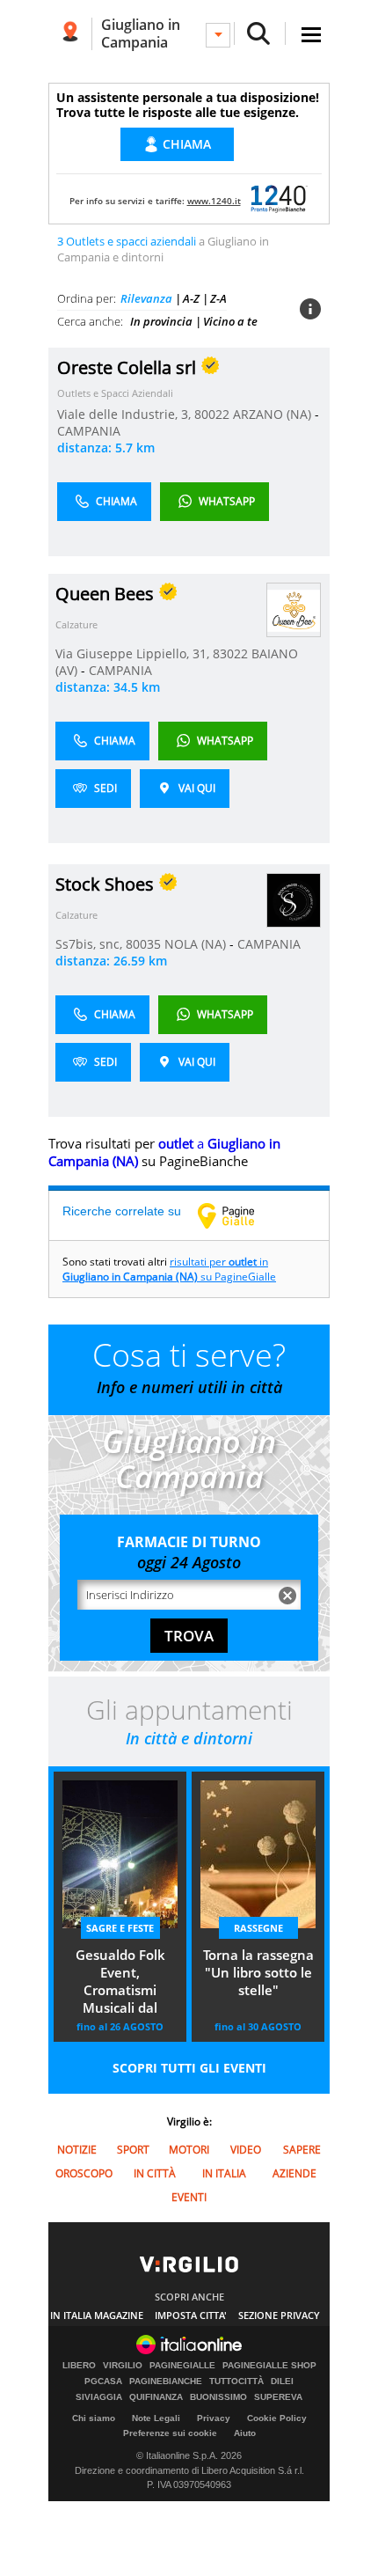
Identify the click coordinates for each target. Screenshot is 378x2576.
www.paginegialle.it (239, 1215)
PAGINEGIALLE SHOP (269, 2366)
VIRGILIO (123, 2366)
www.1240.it (214, 201)
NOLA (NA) (197, 944)
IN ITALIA (224, 2173)
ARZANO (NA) (274, 414)
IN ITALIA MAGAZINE (97, 2315)
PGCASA (103, 2382)
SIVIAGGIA (99, 2397)
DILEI (282, 2382)
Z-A (218, 298)
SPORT (133, 2150)
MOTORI (189, 2150)
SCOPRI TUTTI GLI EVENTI (189, 2068)
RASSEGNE (258, 1928)
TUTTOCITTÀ (236, 2382)
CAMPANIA (89, 431)
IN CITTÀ (155, 2173)
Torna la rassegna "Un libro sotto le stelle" (258, 1972)
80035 (143, 944)
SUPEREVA (278, 2397)
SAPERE (302, 2150)
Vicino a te (230, 321)
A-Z (191, 298)
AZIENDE (294, 2173)
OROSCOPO (84, 2173)
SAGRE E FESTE (120, 1928)
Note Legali (156, 2418)
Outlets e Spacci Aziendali (115, 393)
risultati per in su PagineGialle (169, 1269)
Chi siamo (94, 2418)
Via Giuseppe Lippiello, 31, (134, 653)
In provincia (161, 321)
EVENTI (189, 2197)
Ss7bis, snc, (91, 944)
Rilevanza (146, 298)
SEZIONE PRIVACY (279, 2315)
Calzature (76, 624)
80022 (212, 414)
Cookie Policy (277, 2418)
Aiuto (245, 2433)
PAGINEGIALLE (182, 2366)
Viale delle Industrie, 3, (126, 414)
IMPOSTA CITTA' (191, 2315)
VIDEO (246, 2150)
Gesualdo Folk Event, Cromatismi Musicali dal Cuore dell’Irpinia (120, 1983)
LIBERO (79, 2366)
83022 (230, 653)
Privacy (214, 2418)
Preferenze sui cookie (170, 2433)
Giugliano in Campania (141, 33)
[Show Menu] (311, 35)
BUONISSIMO (218, 2397)
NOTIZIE (77, 2150)
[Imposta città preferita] (70, 34)
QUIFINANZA (156, 2397)
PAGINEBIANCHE (166, 2382)
